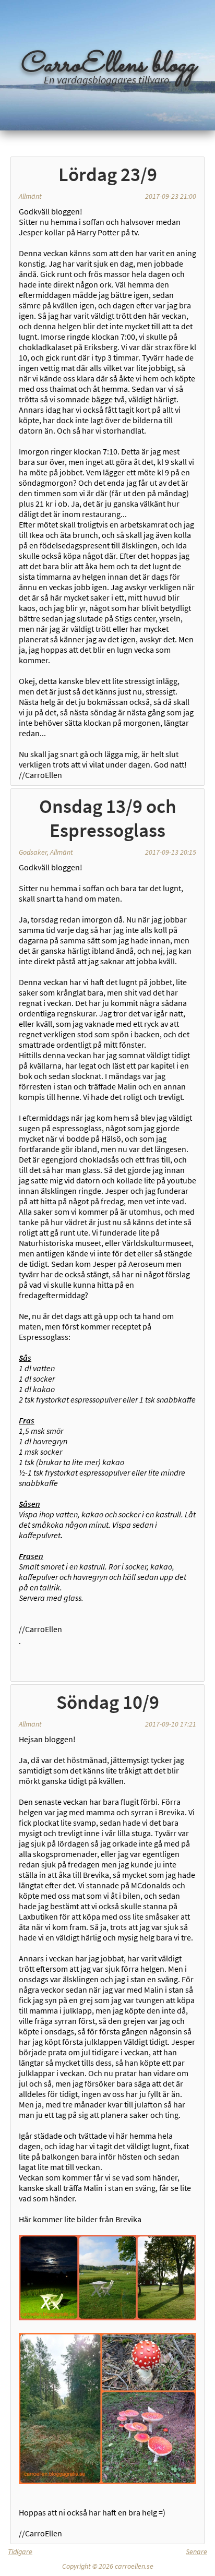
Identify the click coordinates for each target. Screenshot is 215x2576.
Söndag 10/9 (108, 1702)
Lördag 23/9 (108, 174)
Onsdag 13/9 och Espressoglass (108, 818)
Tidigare (20, 2551)
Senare (196, 2551)
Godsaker (33, 852)
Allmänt (30, 196)
